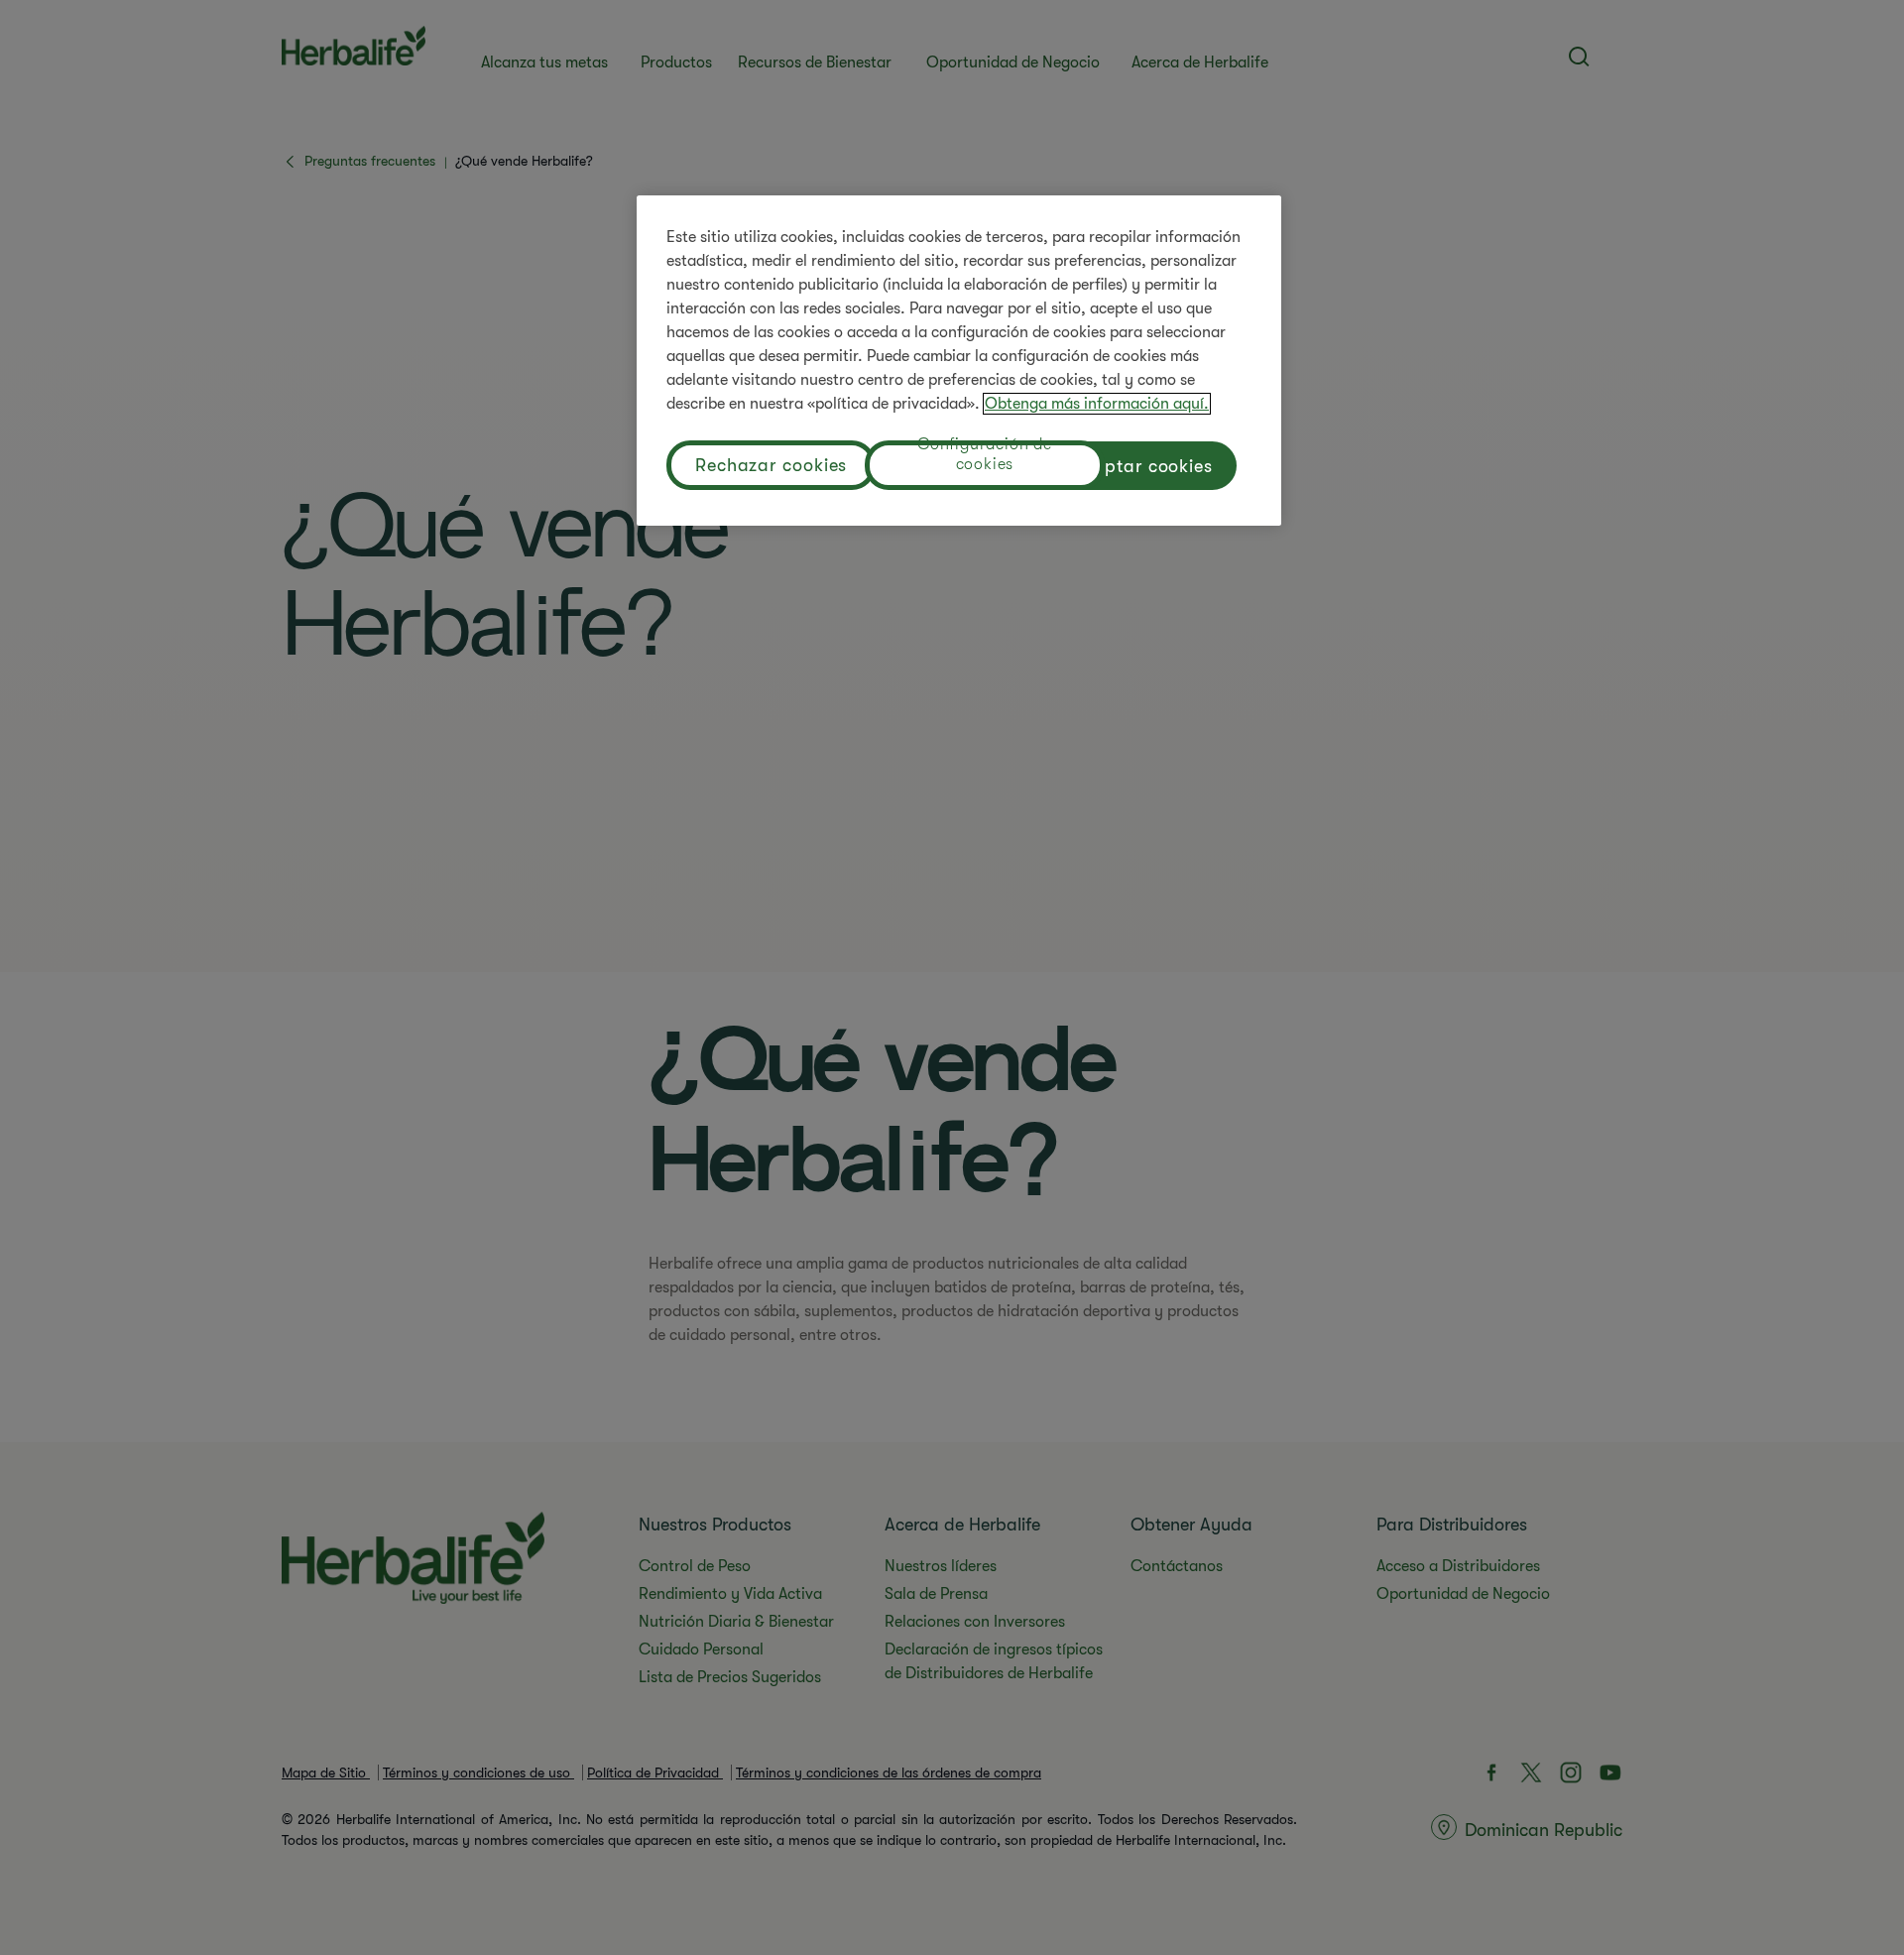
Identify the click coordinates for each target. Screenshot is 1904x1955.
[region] (959, 361)
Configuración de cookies (985, 457)
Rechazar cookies (771, 465)
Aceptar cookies (1144, 466)
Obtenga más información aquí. (1097, 404)
